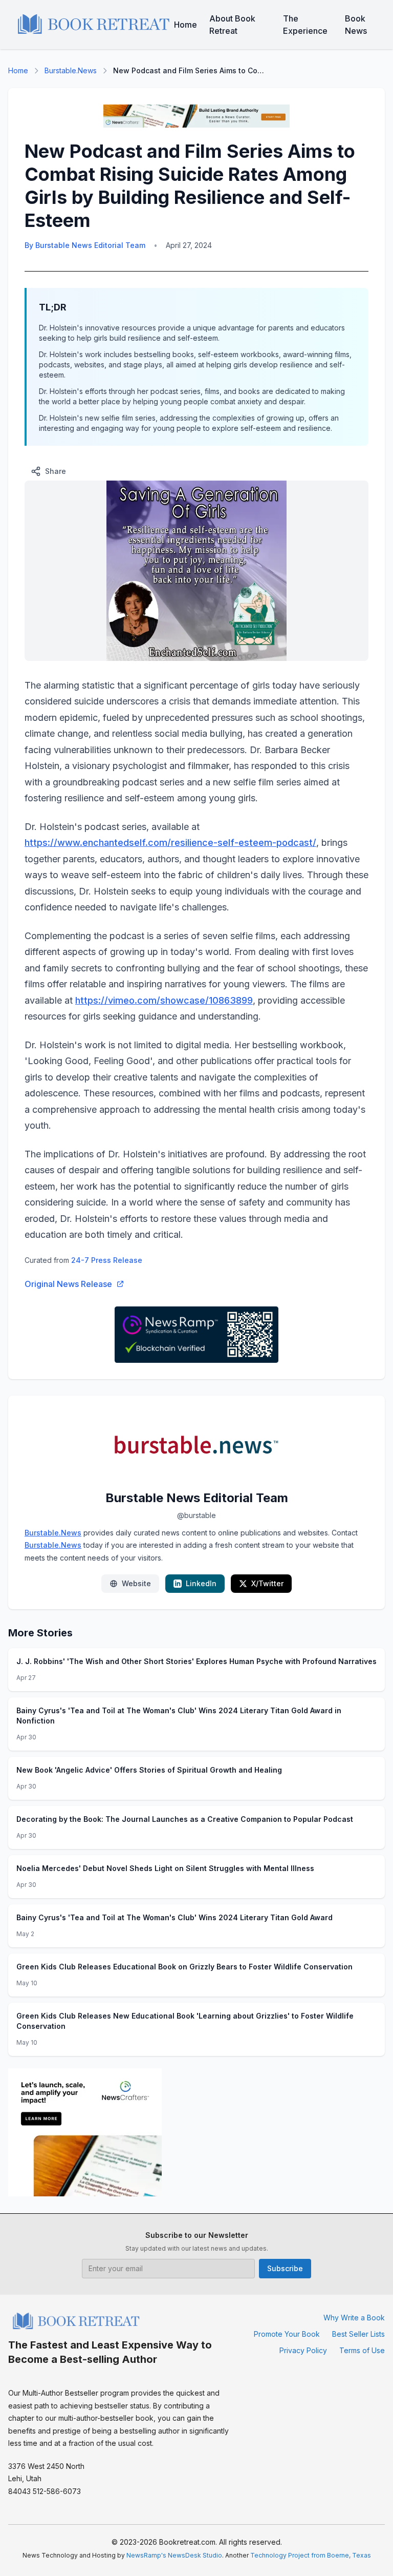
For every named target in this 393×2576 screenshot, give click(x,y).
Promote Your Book (287, 2334)
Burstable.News (71, 70)
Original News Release (68, 1284)
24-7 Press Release (107, 1260)
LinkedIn (201, 1583)
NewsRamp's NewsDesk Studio (174, 2555)
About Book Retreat (232, 25)
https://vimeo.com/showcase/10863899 (164, 1000)
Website (136, 1583)
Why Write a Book (354, 2318)
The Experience (305, 25)
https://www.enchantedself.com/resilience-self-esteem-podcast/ (170, 843)
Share (56, 471)
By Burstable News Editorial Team (85, 245)
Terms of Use (362, 2350)
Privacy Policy (303, 2350)
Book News (356, 25)
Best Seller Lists (358, 2334)
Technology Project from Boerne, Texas (311, 2555)
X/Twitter (267, 1583)
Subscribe (285, 2268)
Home (185, 25)
